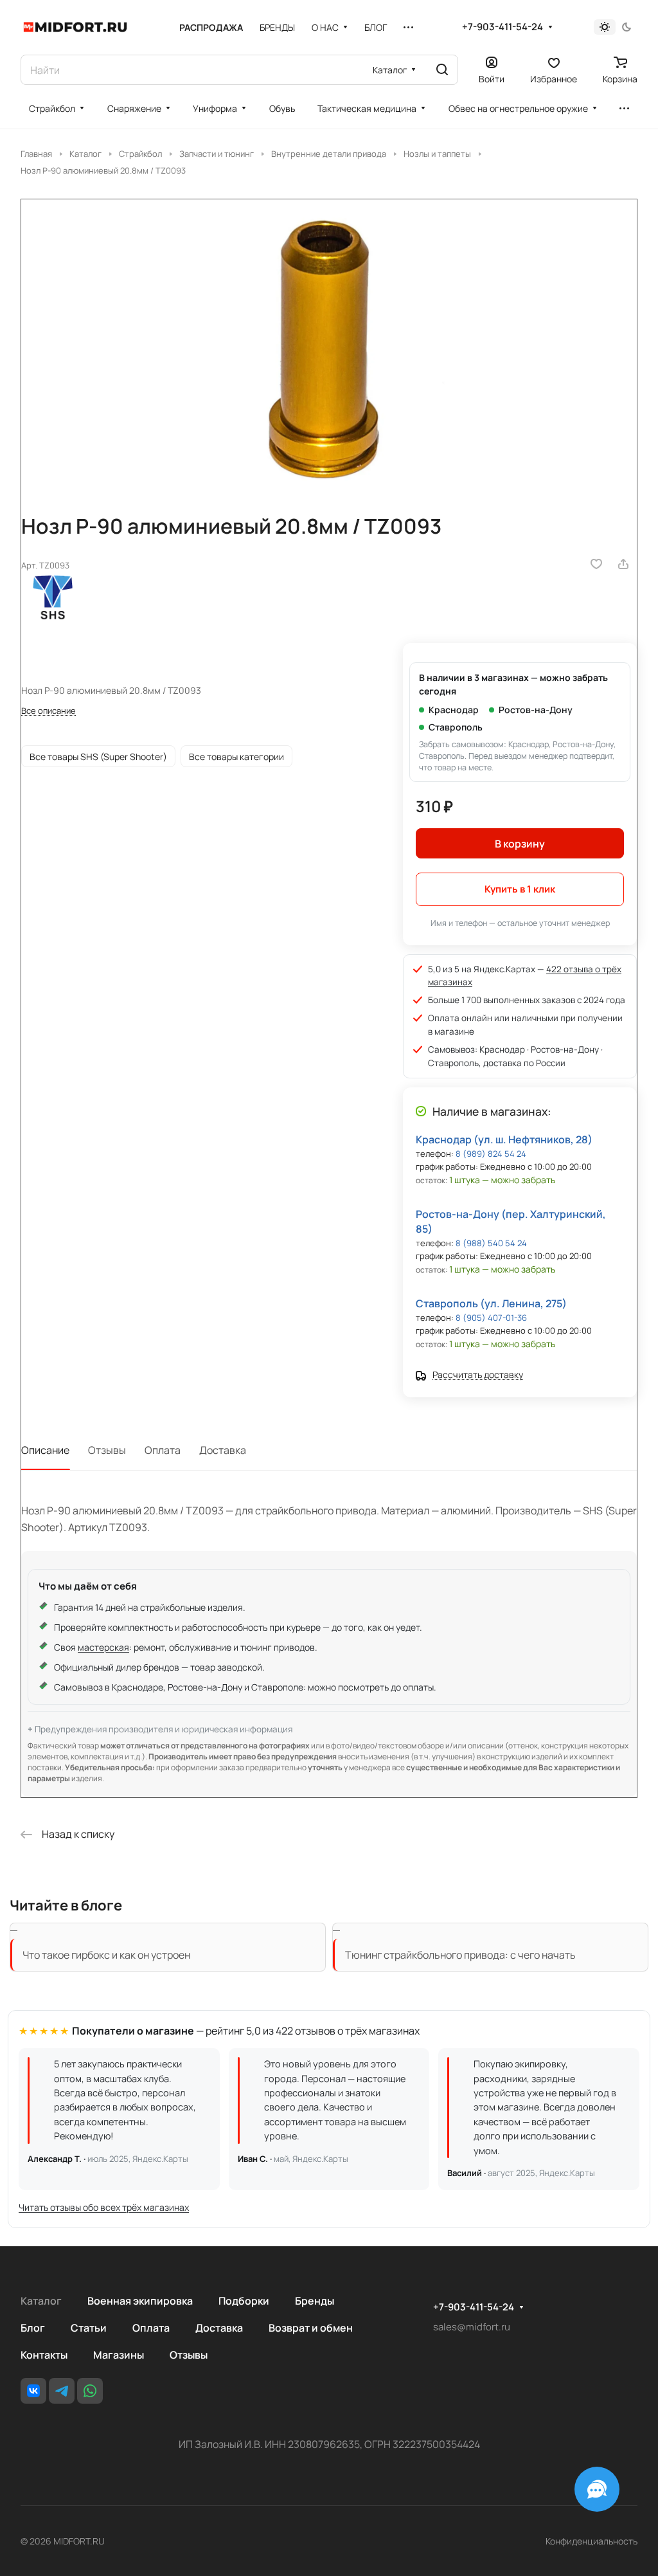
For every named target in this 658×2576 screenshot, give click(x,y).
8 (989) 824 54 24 (491, 1154)
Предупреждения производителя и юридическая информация (164, 1729)
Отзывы (107, 1450)
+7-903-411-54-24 (502, 27)
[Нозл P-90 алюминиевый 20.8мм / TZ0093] (329, 345)
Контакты (44, 2355)
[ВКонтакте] (33, 2391)
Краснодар (454, 710)
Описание (45, 1450)
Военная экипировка (140, 2301)
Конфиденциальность (591, 2541)
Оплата (163, 1450)
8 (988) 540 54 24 (491, 1243)
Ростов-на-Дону (536, 710)
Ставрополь (456, 727)
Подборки (244, 2301)
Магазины (119, 2355)
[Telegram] (62, 2391)
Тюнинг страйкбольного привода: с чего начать (460, 1955)
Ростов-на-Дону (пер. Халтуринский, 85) (511, 1221)
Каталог (41, 2301)
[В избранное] (596, 564)
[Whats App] (90, 2391)
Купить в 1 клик (520, 889)
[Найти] (442, 70)
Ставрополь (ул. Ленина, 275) (491, 1303)
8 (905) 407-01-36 (491, 1318)
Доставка (223, 1450)
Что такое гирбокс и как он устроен (106, 1955)
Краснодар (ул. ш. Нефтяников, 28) (504, 1139)
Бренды (315, 2301)
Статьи (89, 2328)
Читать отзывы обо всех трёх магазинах (104, 2207)
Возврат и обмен (311, 2328)
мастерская (103, 1647)
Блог (33, 2328)
